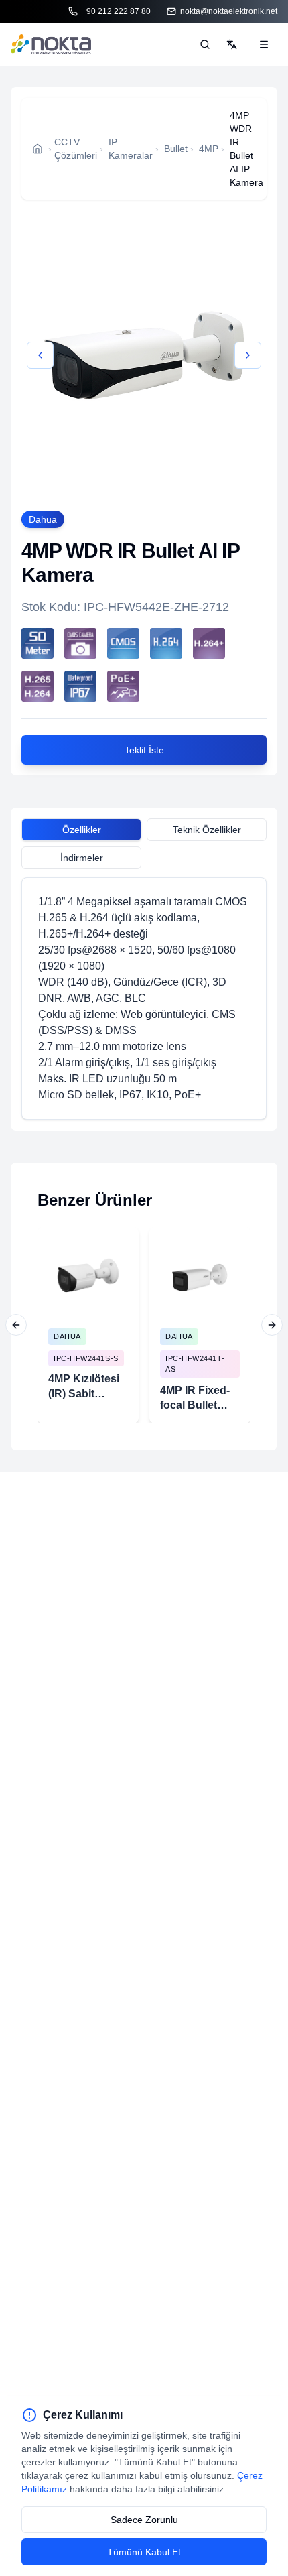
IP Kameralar (131, 149)
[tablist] (144, 832)
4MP (209, 149)
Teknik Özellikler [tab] (207, 830)
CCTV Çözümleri (76, 149)
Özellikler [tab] (82, 830)
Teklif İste (144, 750)
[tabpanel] (144, 999)
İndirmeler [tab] (82, 858)
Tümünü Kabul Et (144, 2552)
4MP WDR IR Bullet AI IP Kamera (246, 149)
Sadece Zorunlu (144, 2520)
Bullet (176, 149)
